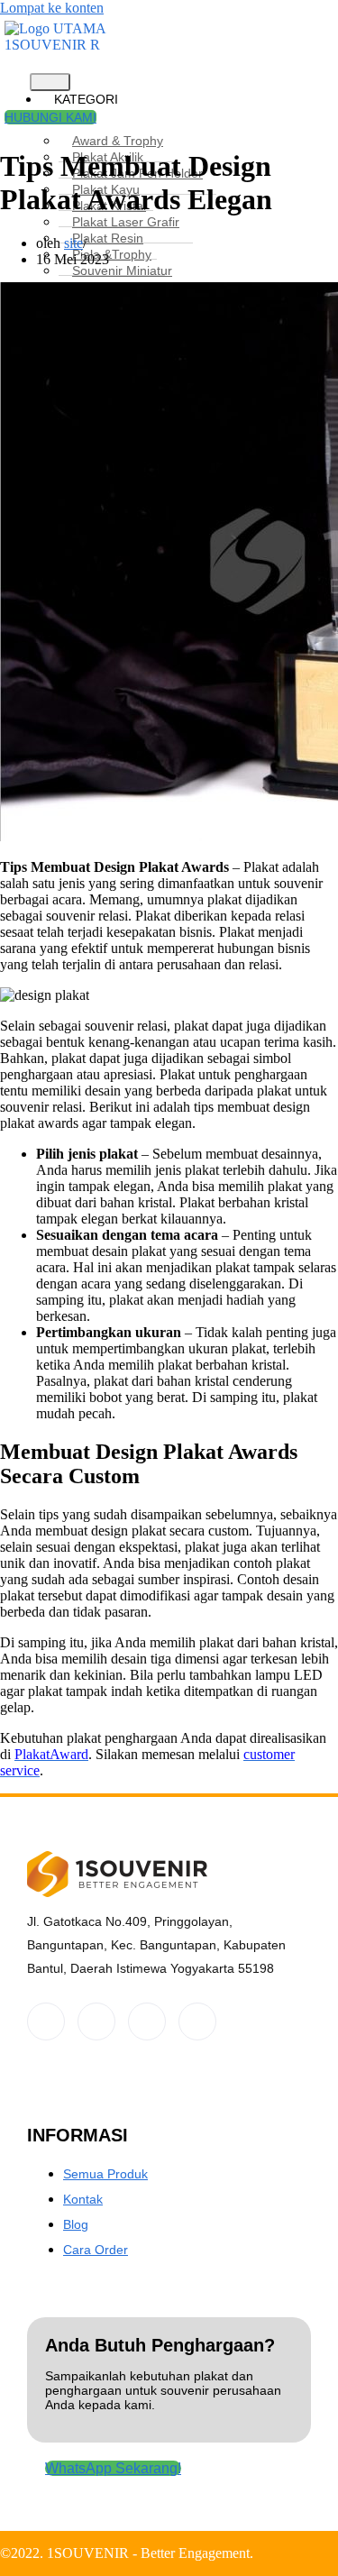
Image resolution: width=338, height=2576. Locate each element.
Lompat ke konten (52, 8)
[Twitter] (96, 2021)
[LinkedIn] (147, 2021)
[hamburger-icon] (50, 82)
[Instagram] (197, 2021)
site (73, 243)
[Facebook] (46, 2021)
